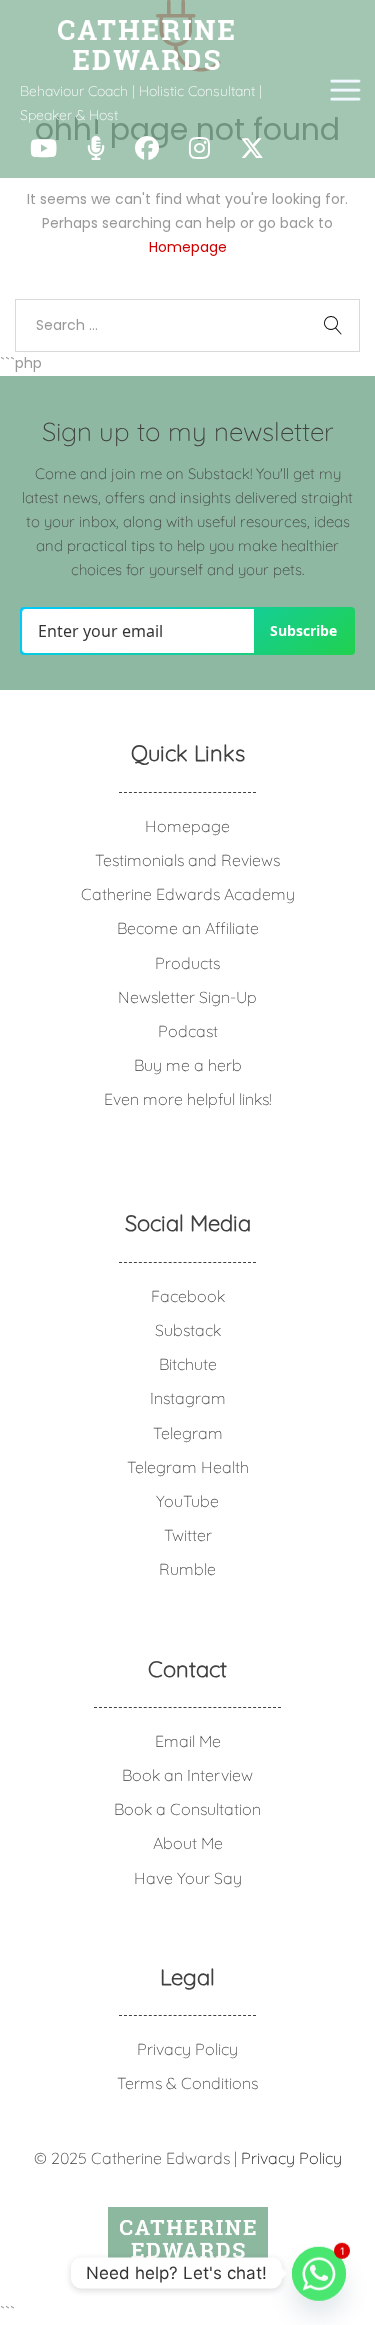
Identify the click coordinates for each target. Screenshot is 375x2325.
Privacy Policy (187, 2049)
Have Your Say (188, 1878)
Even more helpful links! (188, 1099)
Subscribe (303, 630)
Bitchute (188, 1364)
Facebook (188, 1296)
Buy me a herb (188, 1065)
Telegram (188, 1433)
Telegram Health (188, 1467)
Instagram (188, 1398)
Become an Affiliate (188, 928)
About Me (188, 1843)
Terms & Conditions (187, 2083)
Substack (188, 1330)
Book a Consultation (187, 1809)
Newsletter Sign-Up (187, 997)
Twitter (188, 1535)
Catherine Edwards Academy (188, 894)
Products (187, 963)
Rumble (187, 1569)
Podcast (188, 1031)
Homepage (188, 247)
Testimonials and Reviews (187, 860)
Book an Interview (187, 1775)
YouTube (187, 1501)
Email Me (188, 1741)
